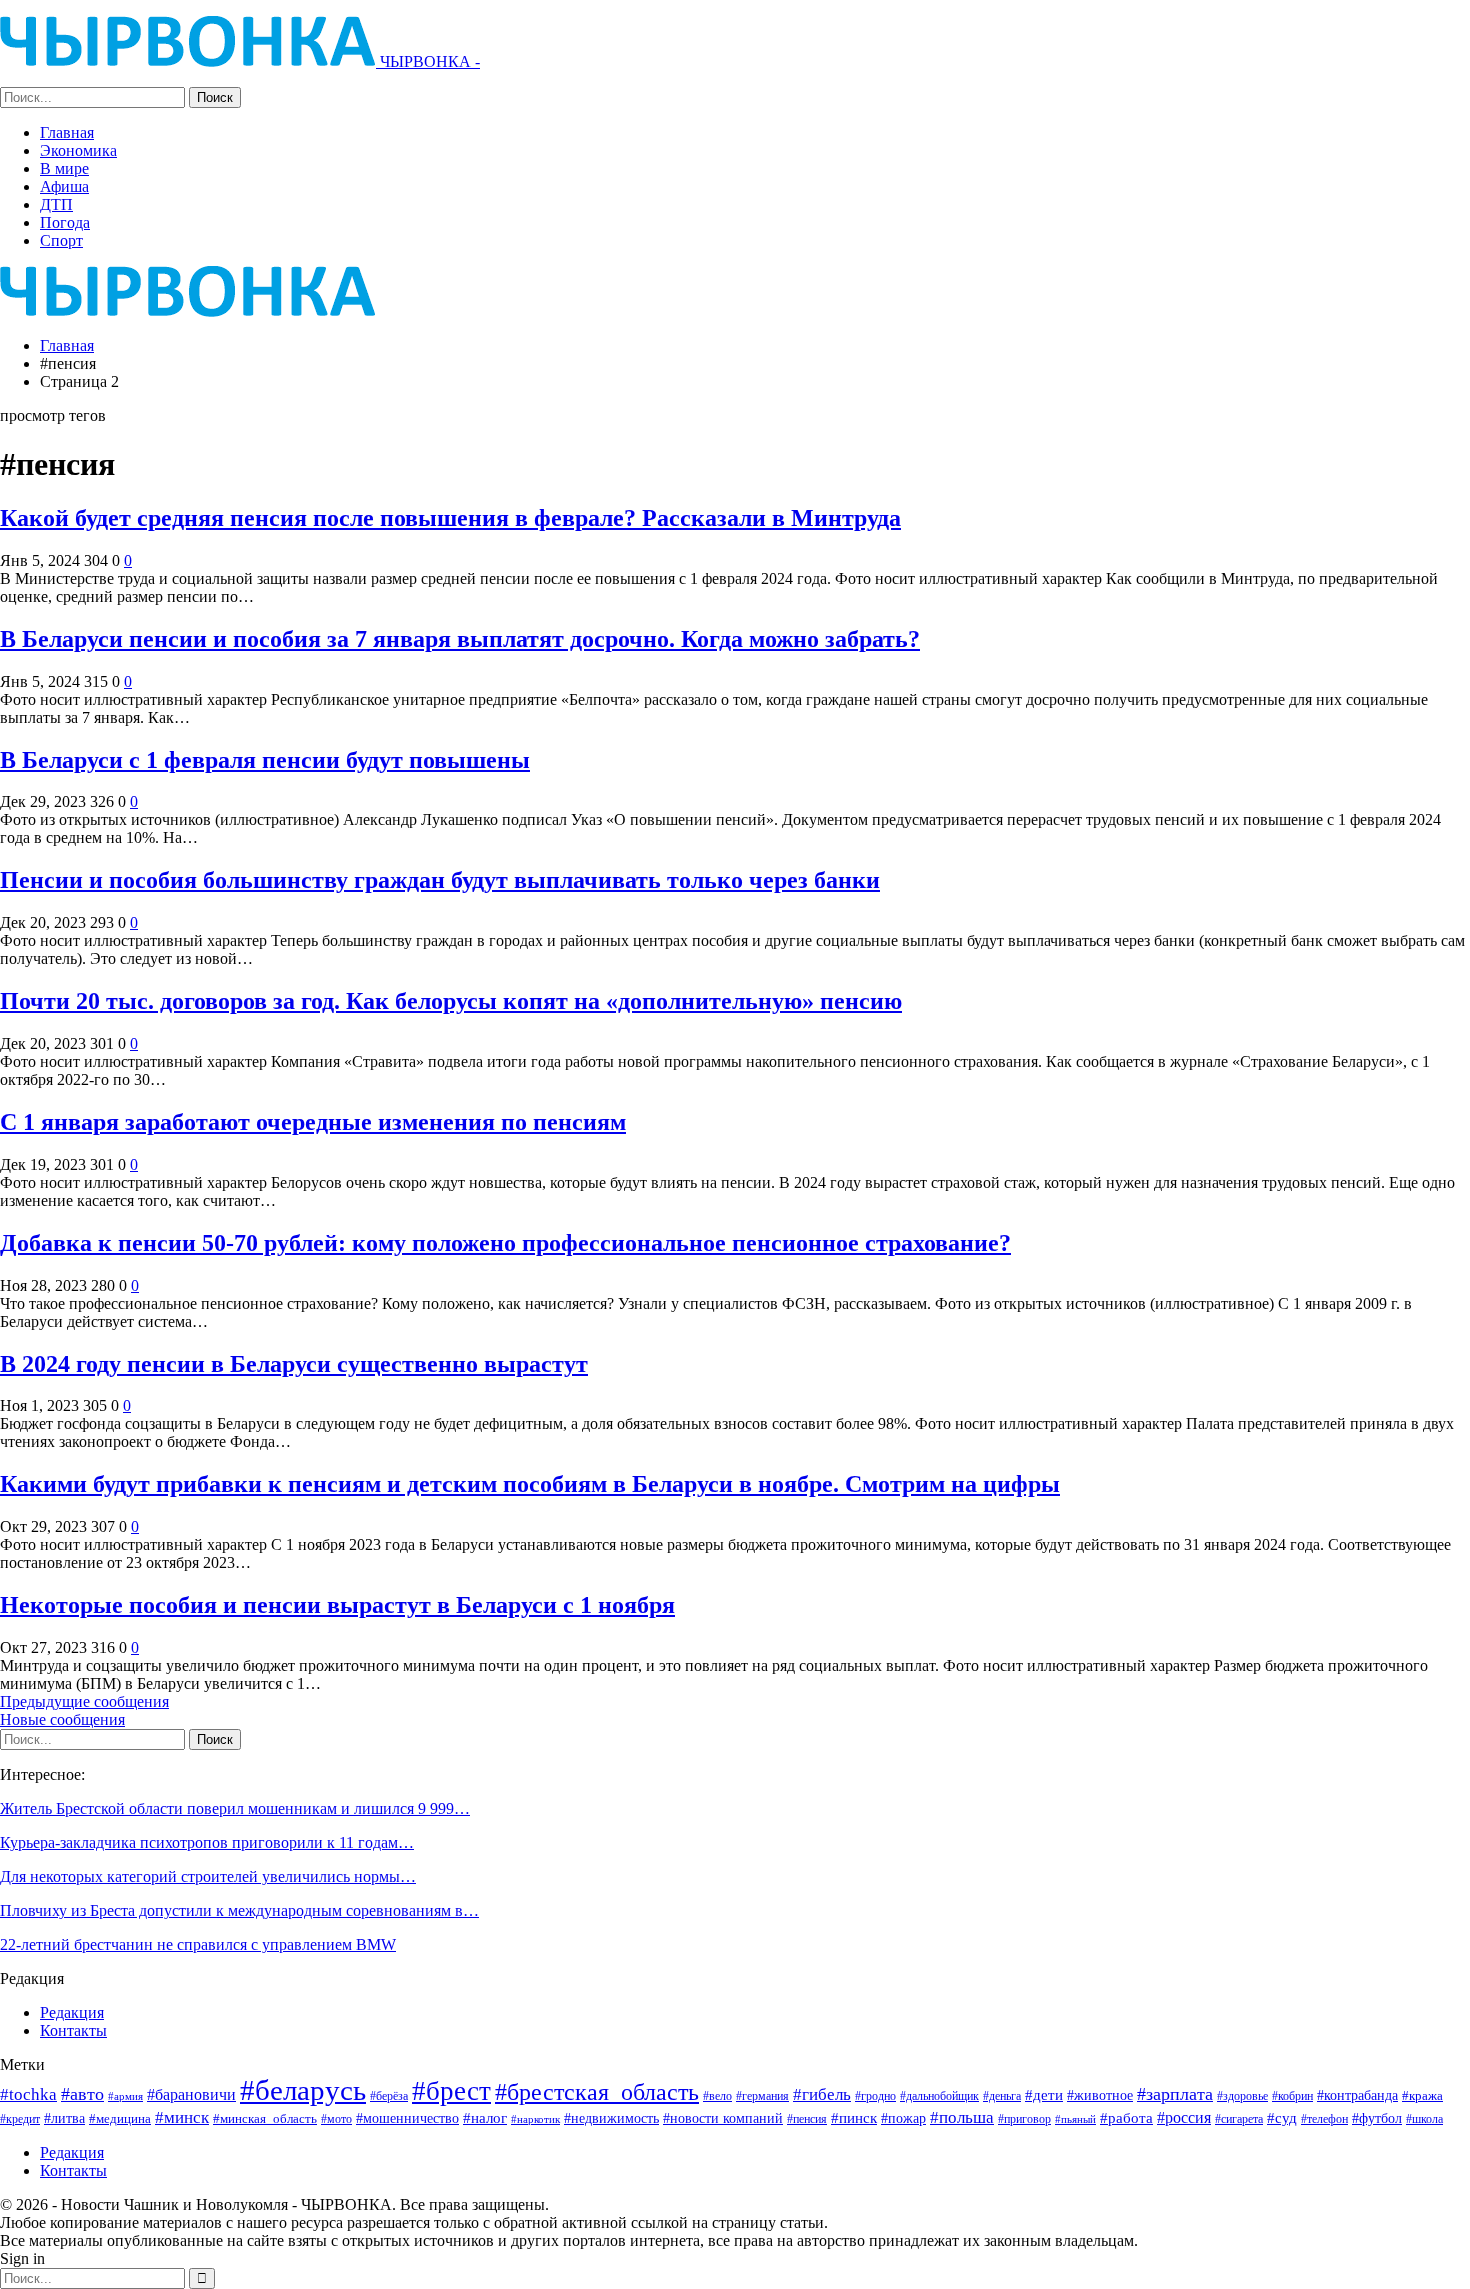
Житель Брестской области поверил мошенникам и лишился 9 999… (235, 1808)
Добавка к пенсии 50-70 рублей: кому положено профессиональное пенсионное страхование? (505, 1243)
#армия (125, 2096)
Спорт (61, 240)
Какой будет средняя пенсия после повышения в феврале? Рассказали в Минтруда (450, 518)
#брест (451, 2091)
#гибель (822, 2094)
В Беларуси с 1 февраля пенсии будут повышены (265, 760)
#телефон (1324, 2119)
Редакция (72, 2012)
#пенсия (807, 2119)
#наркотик (535, 2119)
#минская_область (265, 2118)
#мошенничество (407, 2118)
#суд (1282, 2118)
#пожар (903, 2118)
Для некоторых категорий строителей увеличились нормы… (208, 1876)
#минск (182, 2117)
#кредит (20, 2119)
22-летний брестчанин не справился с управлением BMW (198, 1944)
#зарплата (1175, 2094)
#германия (762, 2096)
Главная (67, 132)
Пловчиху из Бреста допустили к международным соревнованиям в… (239, 1910)
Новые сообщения (62, 1719)
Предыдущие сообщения (84, 1701)
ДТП (56, 204)
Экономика (78, 150)
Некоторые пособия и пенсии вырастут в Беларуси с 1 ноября (337, 1605)
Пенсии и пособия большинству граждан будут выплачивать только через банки (440, 880)
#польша (962, 2117)
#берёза (389, 2096)
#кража (1422, 2095)
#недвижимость (611, 2118)
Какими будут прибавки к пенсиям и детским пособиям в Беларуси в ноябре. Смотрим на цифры (530, 1484)
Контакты (73, 2030)
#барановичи (191, 2094)
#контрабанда (1357, 2095)
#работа (1126, 2118)
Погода (65, 222)
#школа (1424, 2119)
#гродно (875, 2096)
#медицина (120, 2119)
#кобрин (1292, 2096)
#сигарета (1239, 2119)
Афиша (64, 186)
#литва (64, 2118)
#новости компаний (723, 2118)
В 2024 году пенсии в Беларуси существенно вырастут (294, 1364)
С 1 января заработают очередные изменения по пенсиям (313, 1122)
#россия (1184, 2117)
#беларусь (303, 2090)
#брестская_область (597, 2091)
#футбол (1377, 2118)
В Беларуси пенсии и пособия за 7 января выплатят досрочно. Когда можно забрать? (460, 639)
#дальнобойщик (939, 2096)
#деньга (1002, 2096)
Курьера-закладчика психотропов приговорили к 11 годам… (207, 1842)
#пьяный (1075, 2119)
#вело (717, 2096)
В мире (64, 168)
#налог (485, 2118)
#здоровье (1242, 2096)
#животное (1100, 2095)
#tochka (28, 2094)
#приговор (1024, 2119)
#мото (336, 2119)
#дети (1044, 2095)
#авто (82, 2094)
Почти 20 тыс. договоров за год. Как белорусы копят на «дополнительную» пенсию (451, 1001)
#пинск (854, 2118)
